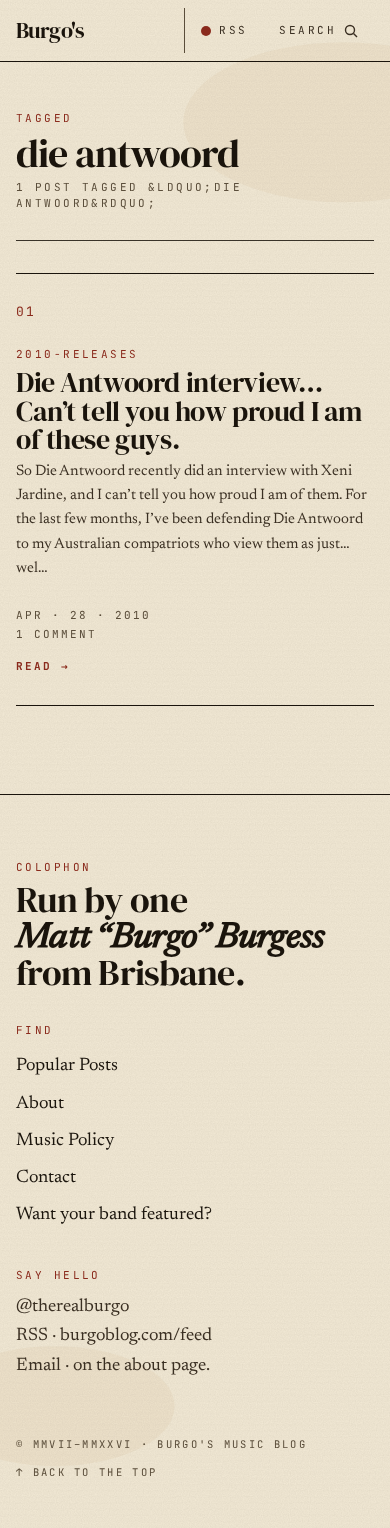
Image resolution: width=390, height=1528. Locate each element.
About (40, 1104)
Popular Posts (67, 1066)
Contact (46, 1178)
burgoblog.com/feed (136, 1336)
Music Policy (65, 1141)
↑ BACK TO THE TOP (86, 1472)
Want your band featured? (114, 1215)
